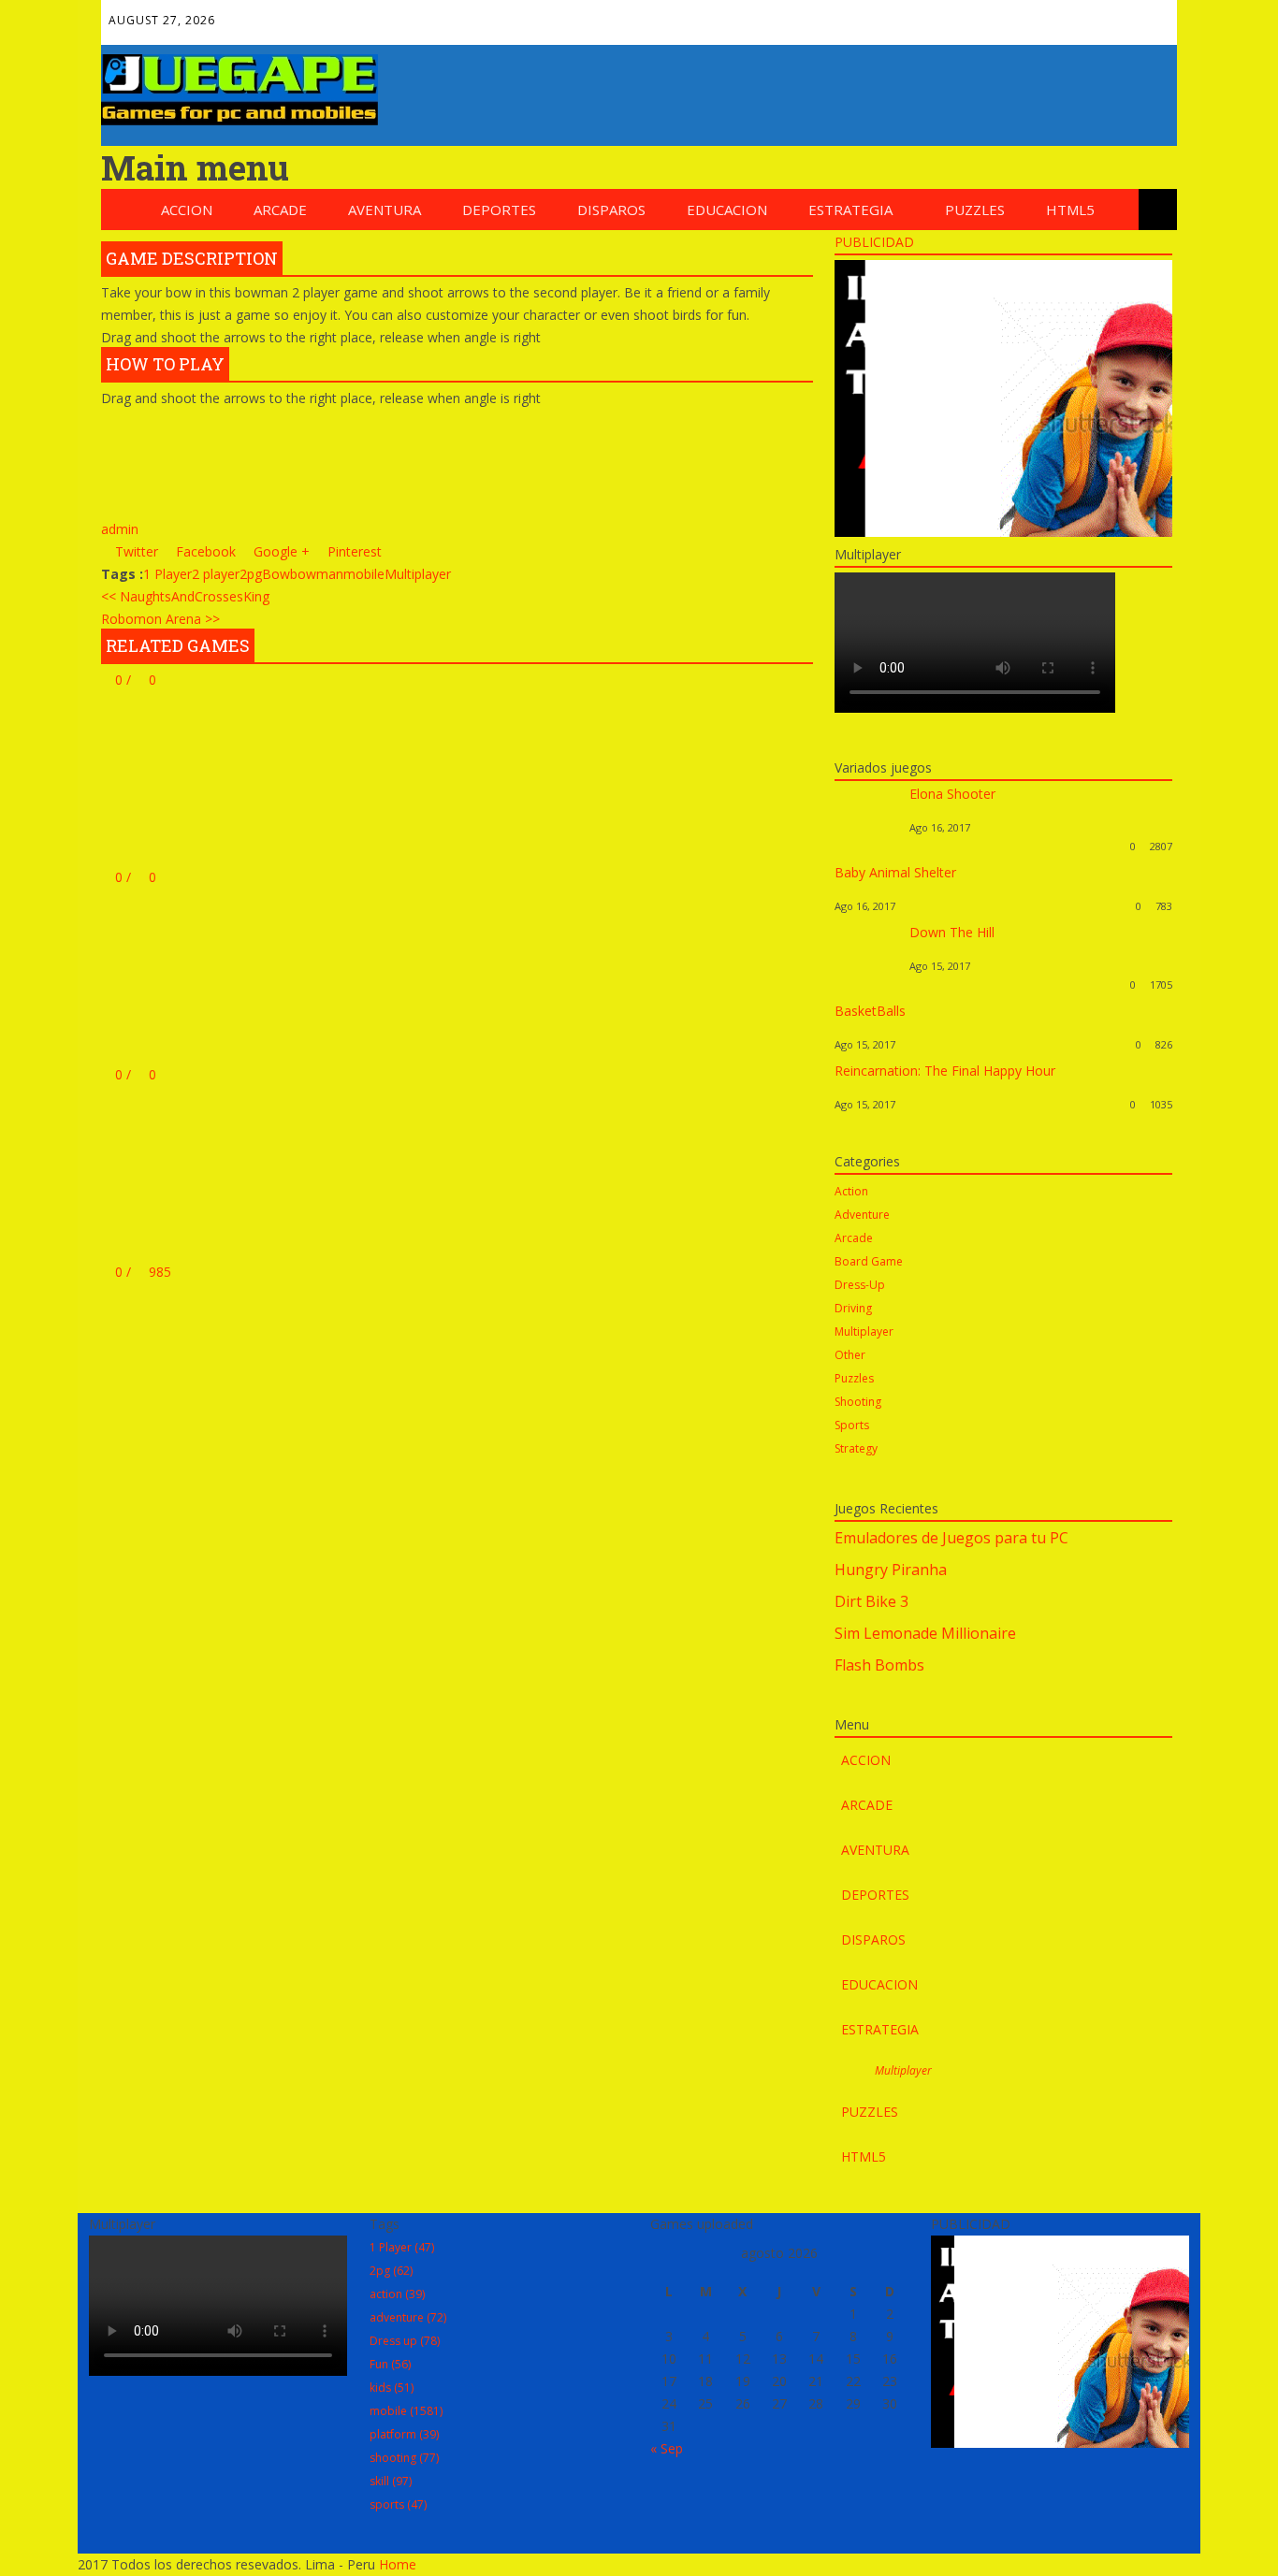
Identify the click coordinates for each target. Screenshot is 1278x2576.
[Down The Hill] (867, 984)
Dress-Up (860, 1285)
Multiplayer (418, 574)
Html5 (1070, 210)
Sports (852, 1425)
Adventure (862, 1215)
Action (851, 1191)
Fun (390, 2364)
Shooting (858, 1402)
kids (392, 2388)
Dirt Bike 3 (871, 1601)
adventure (408, 2317)
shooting (404, 2458)
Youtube (1110, 15)
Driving (853, 1308)
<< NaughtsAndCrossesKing (185, 596)
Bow (276, 574)
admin (120, 529)
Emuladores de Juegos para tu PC (951, 1538)
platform (404, 2434)
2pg (251, 574)
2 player (216, 574)
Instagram (1150, 15)
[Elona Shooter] (867, 846)
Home (398, 2564)
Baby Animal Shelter (895, 872)
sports (398, 2504)
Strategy (856, 1448)
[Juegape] (240, 120)
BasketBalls (870, 1011)
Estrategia (850, 210)
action (397, 2294)
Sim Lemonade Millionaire (925, 1633)
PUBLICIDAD (874, 242)
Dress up (405, 2341)
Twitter (989, 15)
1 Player (167, 574)
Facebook (949, 15)
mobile (364, 574)
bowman (317, 574)
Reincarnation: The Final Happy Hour (945, 1071)
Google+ (1029, 15)
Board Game (869, 1261)
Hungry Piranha (891, 1570)
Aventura (385, 210)
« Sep (667, 2448)
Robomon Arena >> (160, 619)
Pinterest (1069, 15)
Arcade (280, 210)
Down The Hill (952, 932)
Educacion (727, 210)
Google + (280, 551)
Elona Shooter (952, 794)
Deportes (499, 210)
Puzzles (975, 210)
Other (850, 1355)
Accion (187, 210)
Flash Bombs (879, 1665)
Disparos (611, 210)
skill (391, 2481)
